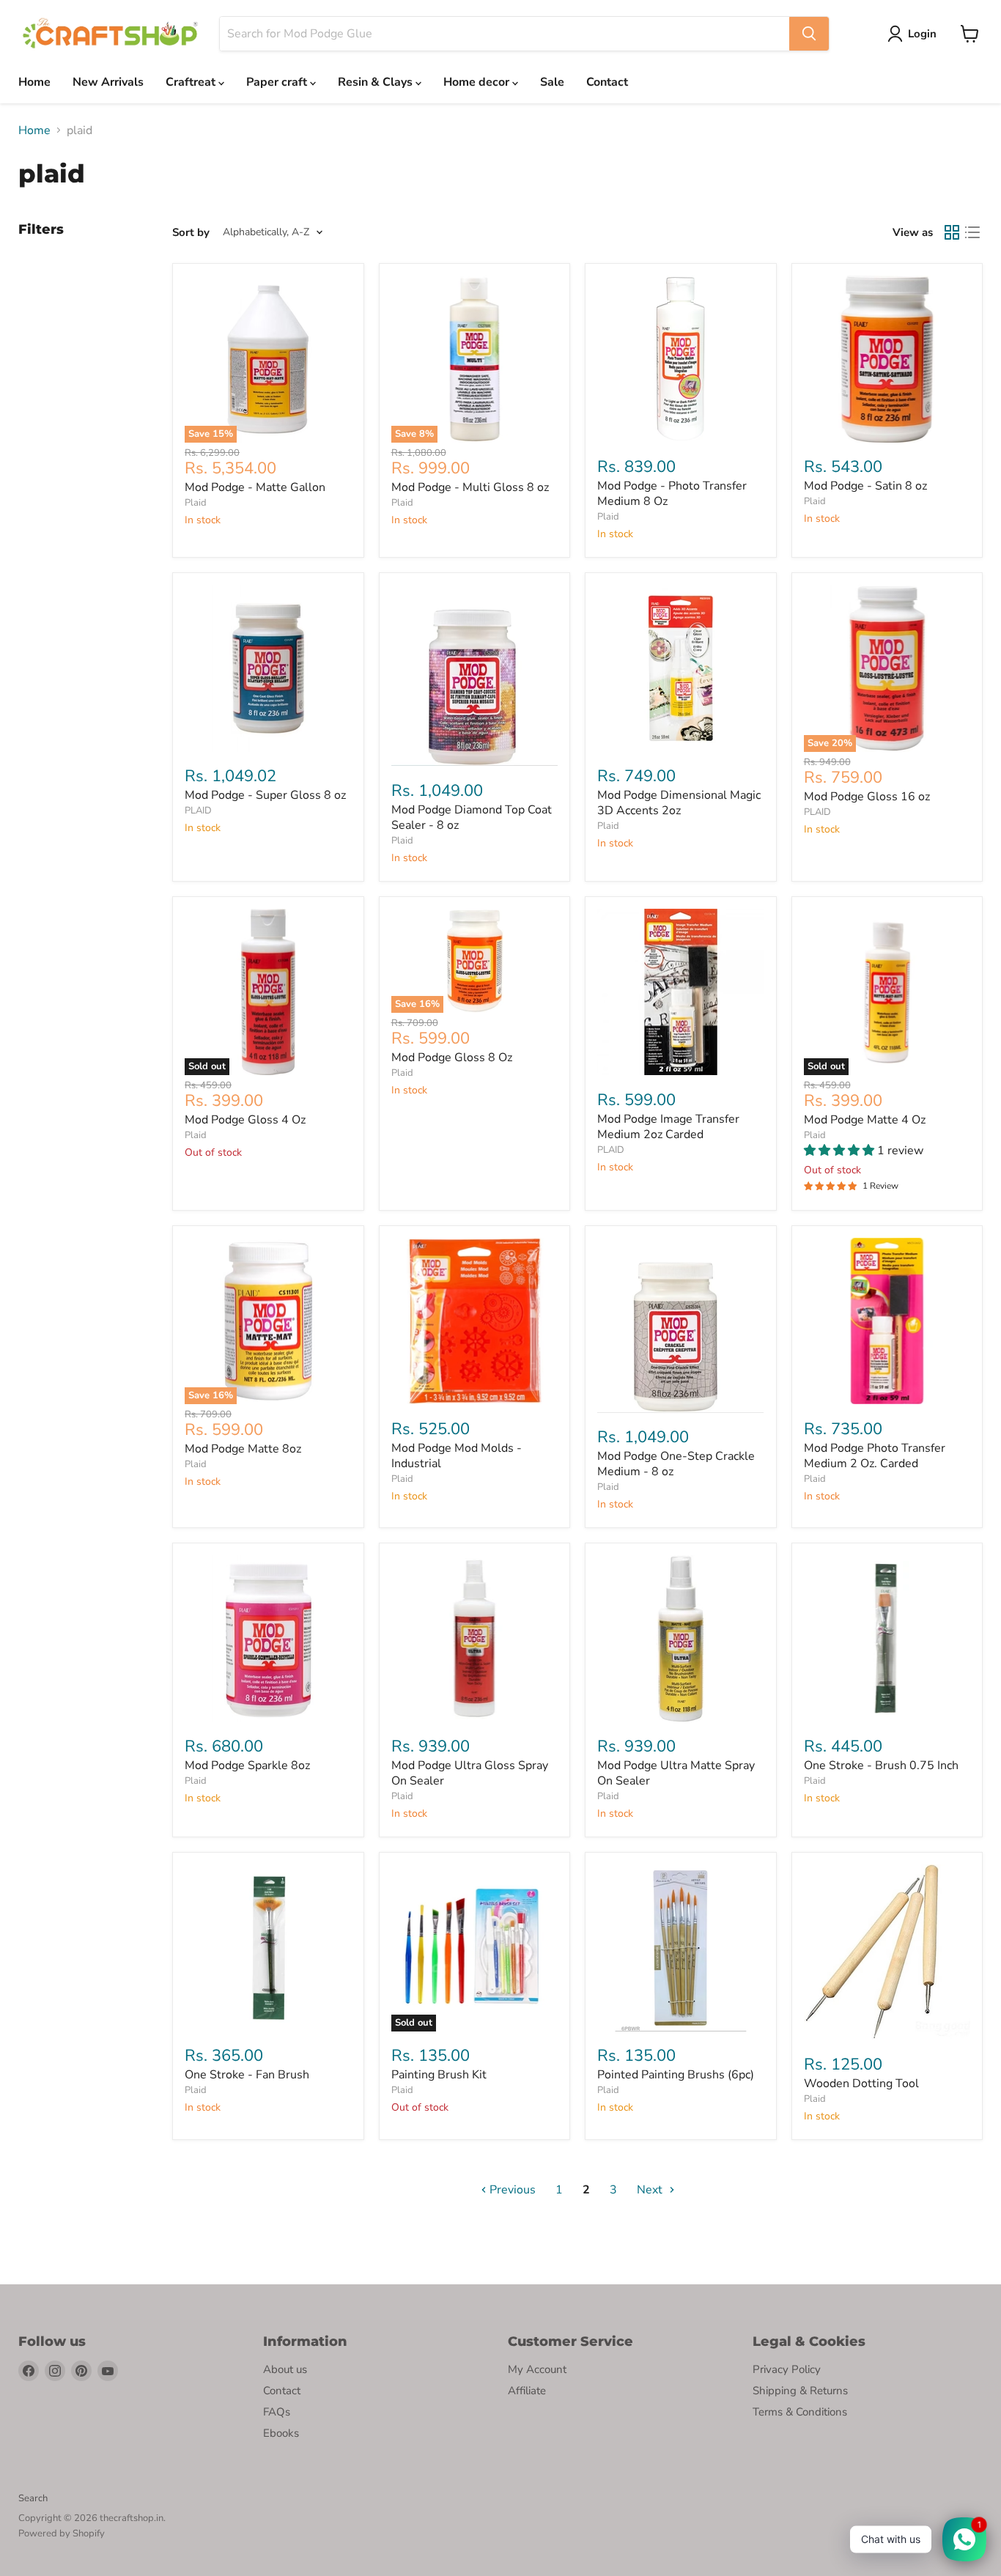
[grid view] (952, 232)
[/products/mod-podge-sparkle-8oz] (268, 1639)
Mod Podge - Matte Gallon (255, 487)
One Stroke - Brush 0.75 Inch (881, 1765)
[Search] (809, 34)
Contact (607, 82)
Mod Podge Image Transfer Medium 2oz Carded (668, 1127)
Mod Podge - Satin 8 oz (865, 486)
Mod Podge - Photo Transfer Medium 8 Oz (672, 494)
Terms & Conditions (800, 2412)
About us (285, 2369)
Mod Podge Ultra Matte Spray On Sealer (676, 1773)
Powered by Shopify (62, 2533)
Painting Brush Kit (439, 2075)
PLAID (198, 811)
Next (651, 2190)
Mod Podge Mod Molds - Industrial (457, 1456)
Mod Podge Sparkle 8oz (247, 1765)
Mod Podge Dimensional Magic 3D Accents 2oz (679, 803)
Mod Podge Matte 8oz (243, 1449)
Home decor (478, 82)
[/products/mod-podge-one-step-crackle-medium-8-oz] (681, 1325)
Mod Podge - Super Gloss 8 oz (265, 795)
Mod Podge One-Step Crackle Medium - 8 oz (676, 1464)
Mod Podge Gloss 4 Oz (245, 1120)
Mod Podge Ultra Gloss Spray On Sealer (470, 1773)
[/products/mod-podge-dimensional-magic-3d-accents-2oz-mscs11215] (681, 668)
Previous (511, 2190)
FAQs (277, 2412)
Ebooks (281, 2433)
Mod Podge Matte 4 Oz (865, 1120)
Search (33, 2498)
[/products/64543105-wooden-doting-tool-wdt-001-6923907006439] (887, 1952)
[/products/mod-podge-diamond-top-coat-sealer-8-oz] (475, 675)
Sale (552, 82)
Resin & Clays (377, 82)
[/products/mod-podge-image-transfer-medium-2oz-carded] (681, 992)
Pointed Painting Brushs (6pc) (676, 2075)
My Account (537, 2369)
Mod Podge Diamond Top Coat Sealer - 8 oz (472, 818)
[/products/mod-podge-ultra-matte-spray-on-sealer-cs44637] (681, 1639)
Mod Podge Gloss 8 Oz (452, 1058)
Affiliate (527, 2391)
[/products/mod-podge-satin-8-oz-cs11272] (887, 359)
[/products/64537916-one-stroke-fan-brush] (268, 1948)
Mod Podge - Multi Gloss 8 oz (470, 487)
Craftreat (192, 82)
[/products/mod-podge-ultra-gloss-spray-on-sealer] (475, 1639)
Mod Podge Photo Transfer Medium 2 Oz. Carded (875, 1456)
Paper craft (278, 82)
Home (34, 82)
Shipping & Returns (800, 2391)
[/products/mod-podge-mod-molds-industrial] (475, 1321)
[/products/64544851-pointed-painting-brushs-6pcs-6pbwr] (681, 1948)
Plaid (196, 503)
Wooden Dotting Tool (861, 2084)
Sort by (191, 233)
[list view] (972, 232)
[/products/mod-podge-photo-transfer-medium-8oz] (681, 359)
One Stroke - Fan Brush (247, 2075)
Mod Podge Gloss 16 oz (867, 797)
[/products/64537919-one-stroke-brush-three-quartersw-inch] (887, 1639)
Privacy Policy (787, 2369)
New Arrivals (108, 82)
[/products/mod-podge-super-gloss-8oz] (268, 668)
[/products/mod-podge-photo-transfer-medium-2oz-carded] (887, 1321)
